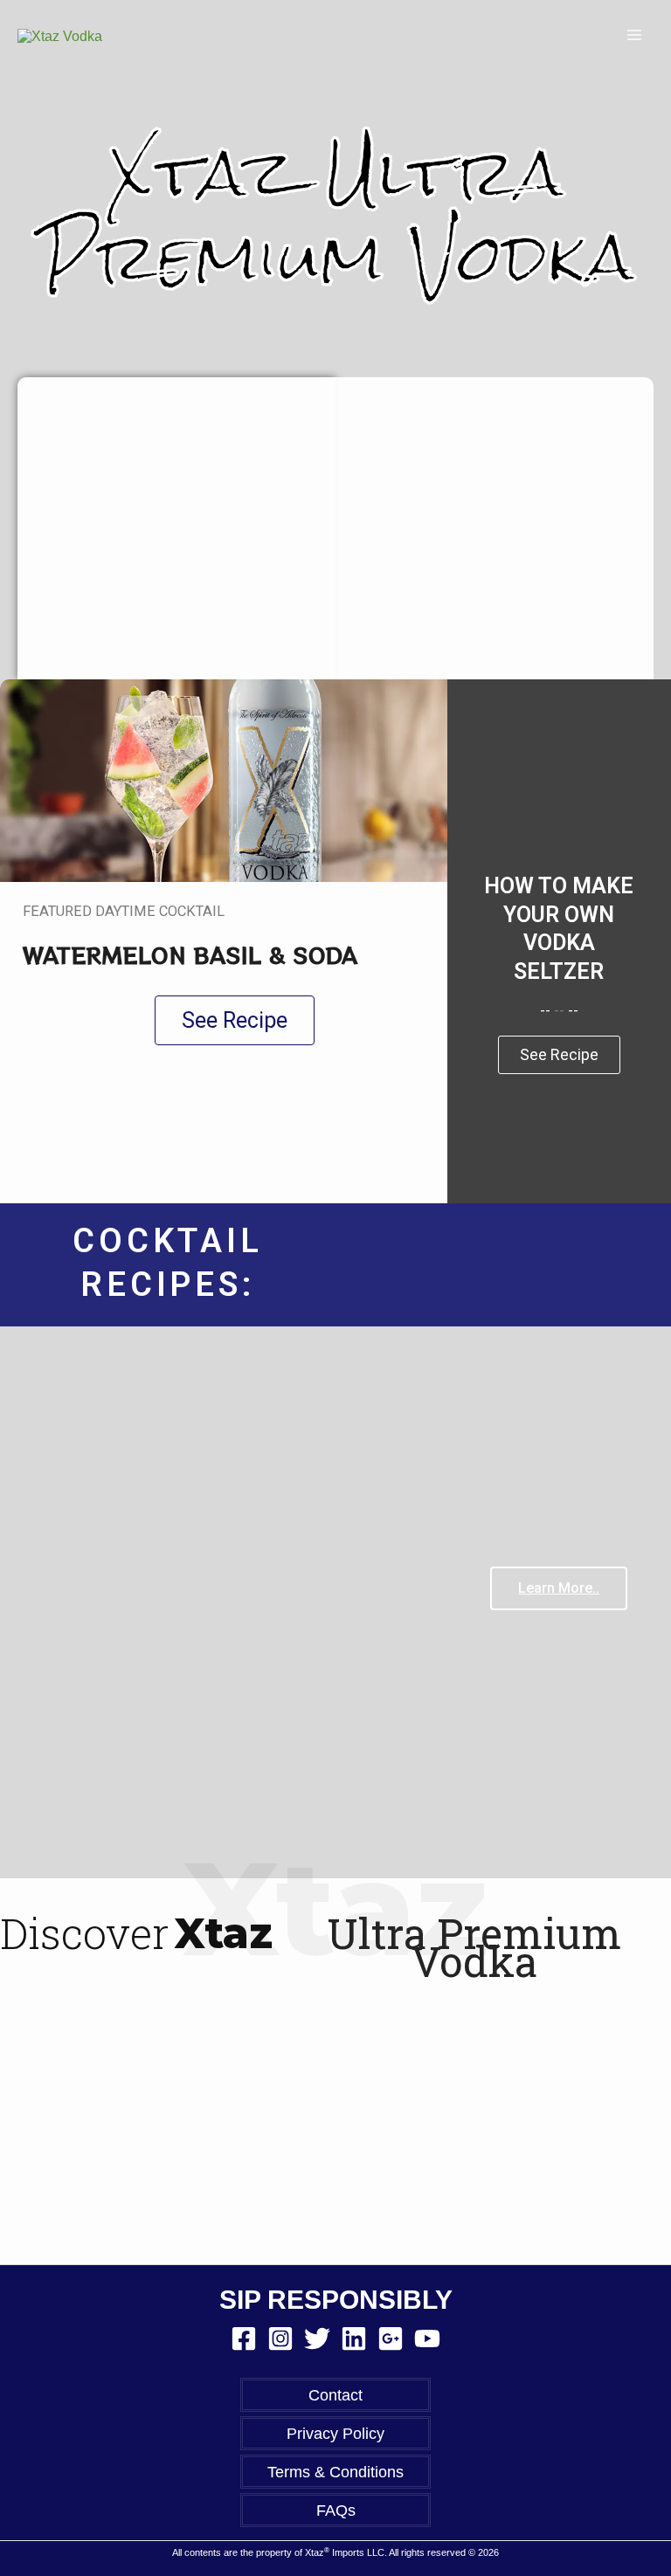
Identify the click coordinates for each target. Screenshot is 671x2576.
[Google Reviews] (391, 2338)
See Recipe (559, 1054)
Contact (335, 2395)
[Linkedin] (354, 2338)
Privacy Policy (335, 2433)
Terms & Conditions (335, 2472)
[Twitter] (317, 2338)
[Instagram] (280, 2338)
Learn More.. (559, 1588)
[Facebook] (244, 2338)
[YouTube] (427, 2338)
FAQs (336, 2510)
